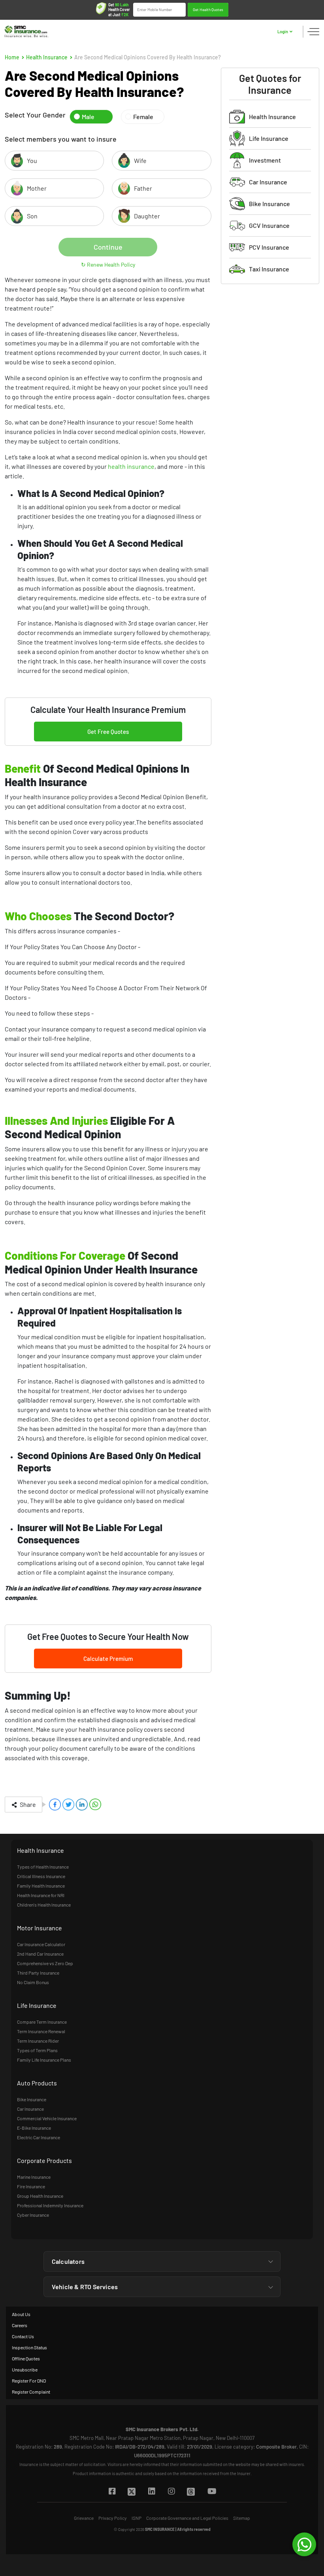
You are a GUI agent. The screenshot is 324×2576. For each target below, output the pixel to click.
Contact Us (23, 2336)
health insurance (131, 466)
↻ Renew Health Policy (108, 264)
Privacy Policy (113, 2518)
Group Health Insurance (40, 2196)
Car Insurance (268, 182)
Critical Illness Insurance (41, 1876)
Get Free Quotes (108, 732)
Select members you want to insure (61, 139)
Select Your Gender (35, 115)
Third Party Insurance (38, 1973)
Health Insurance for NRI (41, 1895)
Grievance (84, 2518)
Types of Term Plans (37, 2050)
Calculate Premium (108, 1659)
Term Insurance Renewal (41, 2031)
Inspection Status (29, 2347)
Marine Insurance (34, 2177)
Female (143, 117)
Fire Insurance (31, 2186)
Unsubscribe (25, 2369)
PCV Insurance (269, 247)
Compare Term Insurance (42, 2022)
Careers (20, 2325)
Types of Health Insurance (43, 1867)
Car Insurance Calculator (41, 1944)
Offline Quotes (26, 2358)
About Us (21, 2314)
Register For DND (29, 2381)
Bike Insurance (269, 204)
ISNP (137, 2518)
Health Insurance (47, 57)
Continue (108, 247)
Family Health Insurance (41, 1886)
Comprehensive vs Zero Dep (45, 1963)
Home (12, 57)
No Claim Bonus (33, 1982)
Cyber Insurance (33, 2215)
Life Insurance (269, 138)
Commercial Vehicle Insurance (47, 2118)
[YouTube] (212, 2492)
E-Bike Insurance (34, 2128)
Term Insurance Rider (38, 2041)
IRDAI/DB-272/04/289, (140, 2447)
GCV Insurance (269, 225)
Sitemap (242, 2518)
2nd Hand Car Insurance (40, 1954)
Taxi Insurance (269, 269)
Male (88, 117)
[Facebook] (112, 2492)
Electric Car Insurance (39, 2137)
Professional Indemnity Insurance (50, 2205)
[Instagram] (171, 2492)
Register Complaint (31, 2392)
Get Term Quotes (208, 13)
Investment (265, 160)
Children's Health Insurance (44, 1905)
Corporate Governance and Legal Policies (187, 2518)
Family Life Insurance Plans (44, 2060)
